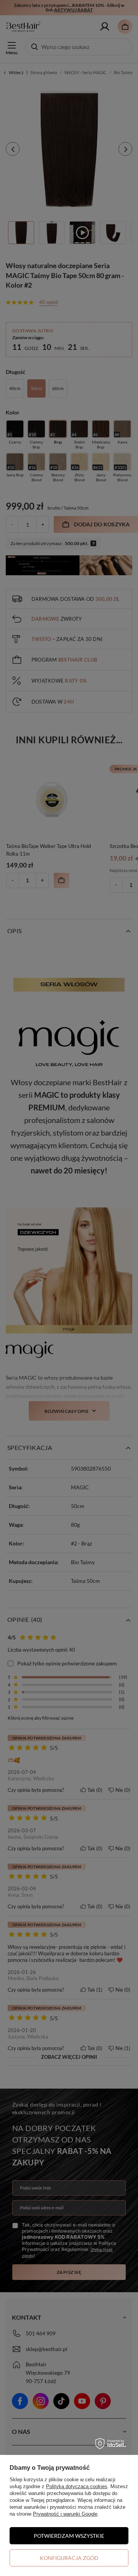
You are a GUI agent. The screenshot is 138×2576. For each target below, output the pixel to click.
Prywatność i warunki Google (65, 2514)
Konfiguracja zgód (69, 2558)
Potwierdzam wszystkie (69, 2536)
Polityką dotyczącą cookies (77, 2486)
